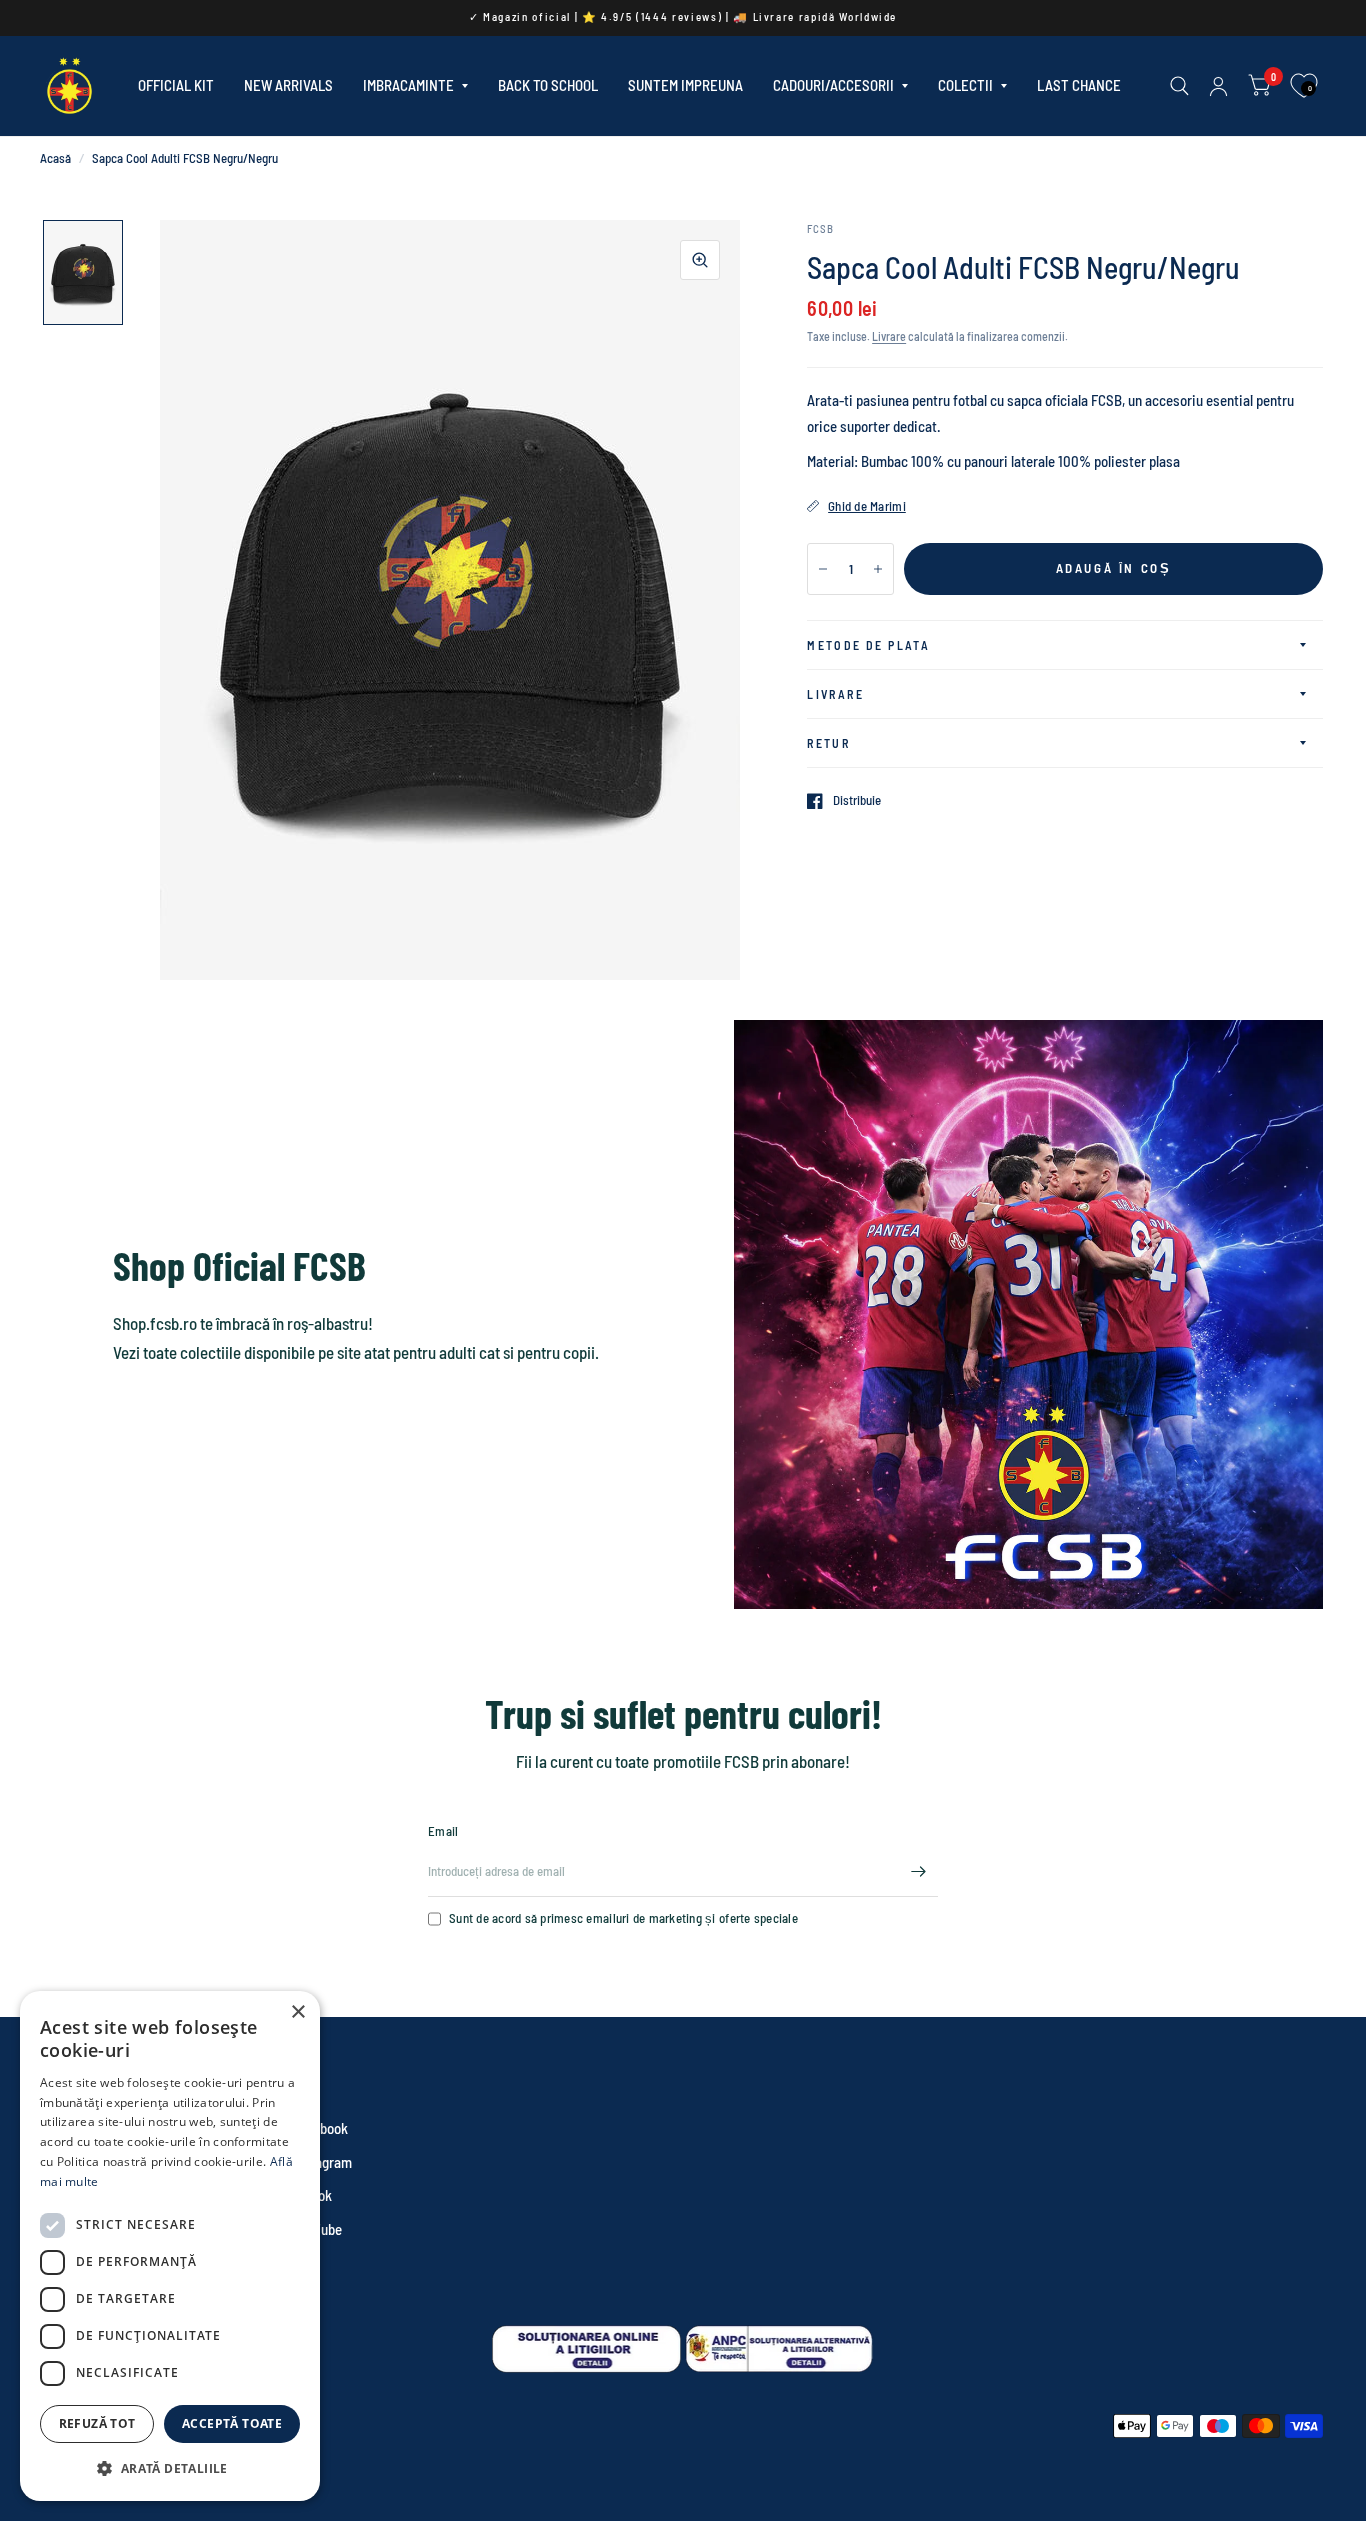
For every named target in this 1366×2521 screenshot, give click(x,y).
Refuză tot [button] (97, 2423)
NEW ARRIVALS (288, 85)
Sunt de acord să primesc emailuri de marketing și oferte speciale (623, 1918)
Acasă (55, 158)
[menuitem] (176, 86)
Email (443, 1831)
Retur (828, 743)
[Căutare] (1179, 86)
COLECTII (965, 85)
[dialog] (170, 2246)
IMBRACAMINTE (408, 85)
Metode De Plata (868, 645)
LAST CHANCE (1079, 85)
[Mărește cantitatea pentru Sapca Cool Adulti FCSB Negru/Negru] (878, 569)
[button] (170, 2468)
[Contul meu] (1218, 86)
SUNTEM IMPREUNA (685, 85)
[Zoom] (700, 260)
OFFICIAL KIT (176, 85)
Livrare (889, 336)
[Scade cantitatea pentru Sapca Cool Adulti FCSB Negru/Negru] (823, 569)
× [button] (297, 2012)
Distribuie (857, 801)
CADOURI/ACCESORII (833, 85)
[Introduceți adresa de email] (918, 1871)
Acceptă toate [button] (232, 2423)
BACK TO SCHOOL (548, 85)
